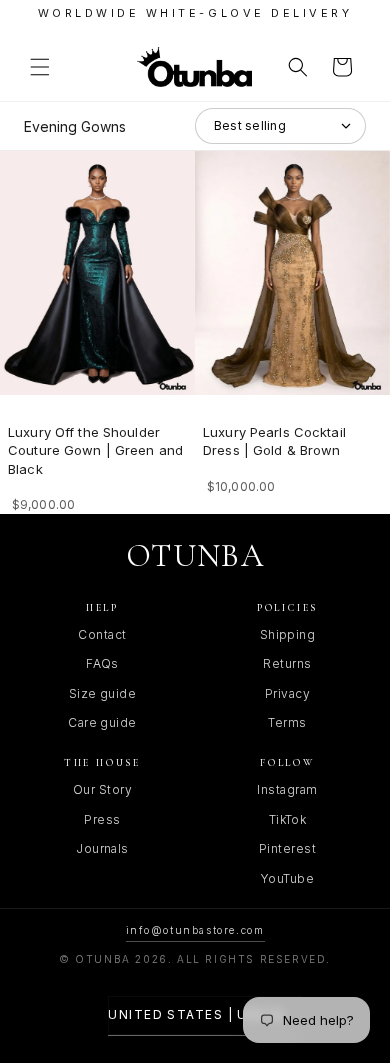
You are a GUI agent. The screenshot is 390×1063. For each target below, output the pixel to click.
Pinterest (287, 848)
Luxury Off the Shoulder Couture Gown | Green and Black (95, 450)
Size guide (103, 693)
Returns (287, 663)
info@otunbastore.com (195, 930)
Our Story (102, 789)
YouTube (287, 878)
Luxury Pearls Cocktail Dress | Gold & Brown (274, 441)
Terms (287, 722)
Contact (102, 634)
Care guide (102, 722)
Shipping (288, 634)
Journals (102, 848)
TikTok (288, 819)
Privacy (287, 693)
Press (102, 819)
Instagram (287, 789)
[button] (40, 67)
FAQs (102, 663)
